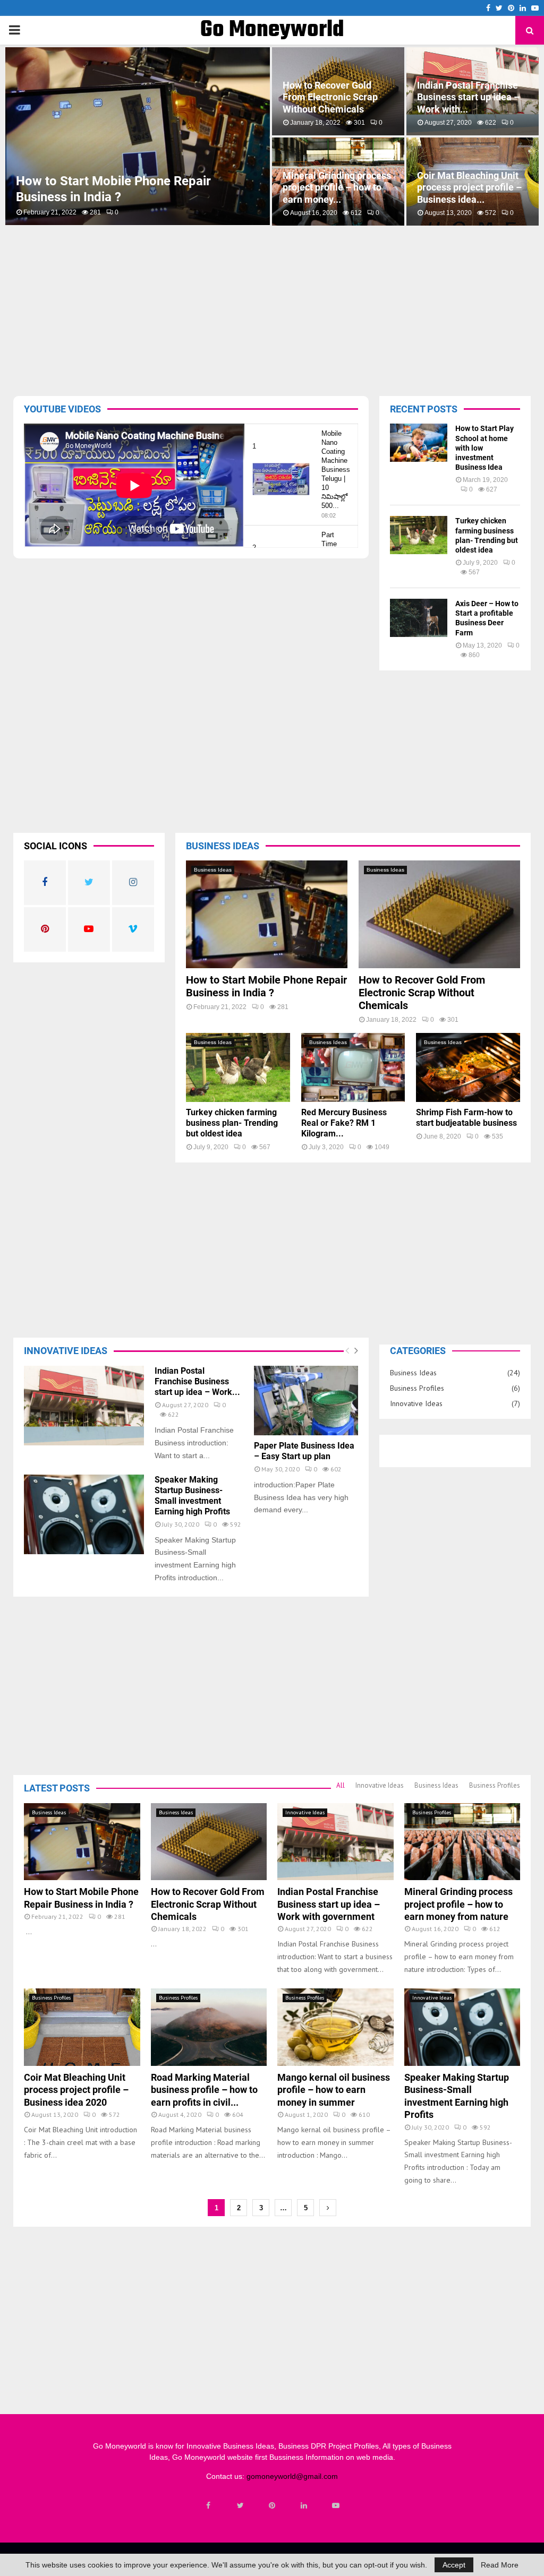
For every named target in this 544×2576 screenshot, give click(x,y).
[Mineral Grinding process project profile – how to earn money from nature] (462, 1842)
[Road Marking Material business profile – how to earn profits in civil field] (209, 2027)
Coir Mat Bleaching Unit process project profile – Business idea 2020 (76, 2090)
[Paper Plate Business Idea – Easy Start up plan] (306, 1401)
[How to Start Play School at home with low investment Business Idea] (419, 443)
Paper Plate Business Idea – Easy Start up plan (304, 1451)
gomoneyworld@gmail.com (292, 2476)
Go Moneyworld (272, 30)
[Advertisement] (279, 308)
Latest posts (57, 1788)
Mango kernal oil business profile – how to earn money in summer (334, 2090)
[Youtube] (336, 2505)
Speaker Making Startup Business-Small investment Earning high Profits (192, 1496)
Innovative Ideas (416, 1403)
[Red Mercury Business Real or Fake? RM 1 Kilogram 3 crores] (353, 1067)
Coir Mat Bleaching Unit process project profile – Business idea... (469, 187)
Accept (454, 2565)
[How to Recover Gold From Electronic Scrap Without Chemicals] (439, 914)
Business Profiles (417, 1388)
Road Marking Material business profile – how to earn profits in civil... (204, 2090)
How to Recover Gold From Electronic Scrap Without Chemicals (330, 97)
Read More (500, 2565)
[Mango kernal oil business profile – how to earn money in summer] (335, 2027)
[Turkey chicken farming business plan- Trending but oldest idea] (419, 535)
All (341, 1785)
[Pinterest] (272, 2505)
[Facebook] (208, 2505)
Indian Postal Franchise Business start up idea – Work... (197, 1381)
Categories (418, 1351)
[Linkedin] (304, 2505)
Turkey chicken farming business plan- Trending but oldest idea (232, 1123)
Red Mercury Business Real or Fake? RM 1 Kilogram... (344, 1123)
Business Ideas (213, 870)
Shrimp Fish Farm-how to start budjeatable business (466, 1118)
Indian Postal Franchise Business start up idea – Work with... (468, 97)
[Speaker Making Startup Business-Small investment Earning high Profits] (84, 1515)
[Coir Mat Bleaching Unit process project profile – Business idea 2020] (82, 2027)
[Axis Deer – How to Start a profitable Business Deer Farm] (419, 618)
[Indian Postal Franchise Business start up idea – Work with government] (84, 1406)
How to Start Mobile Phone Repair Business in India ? (266, 986)
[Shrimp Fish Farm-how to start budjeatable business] (468, 1067)
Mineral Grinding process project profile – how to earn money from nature (458, 1904)
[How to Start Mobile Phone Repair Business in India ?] (267, 914)
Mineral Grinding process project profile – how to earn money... (337, 187)
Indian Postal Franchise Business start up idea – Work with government (329, 1904)
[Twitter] (240, 2505)
